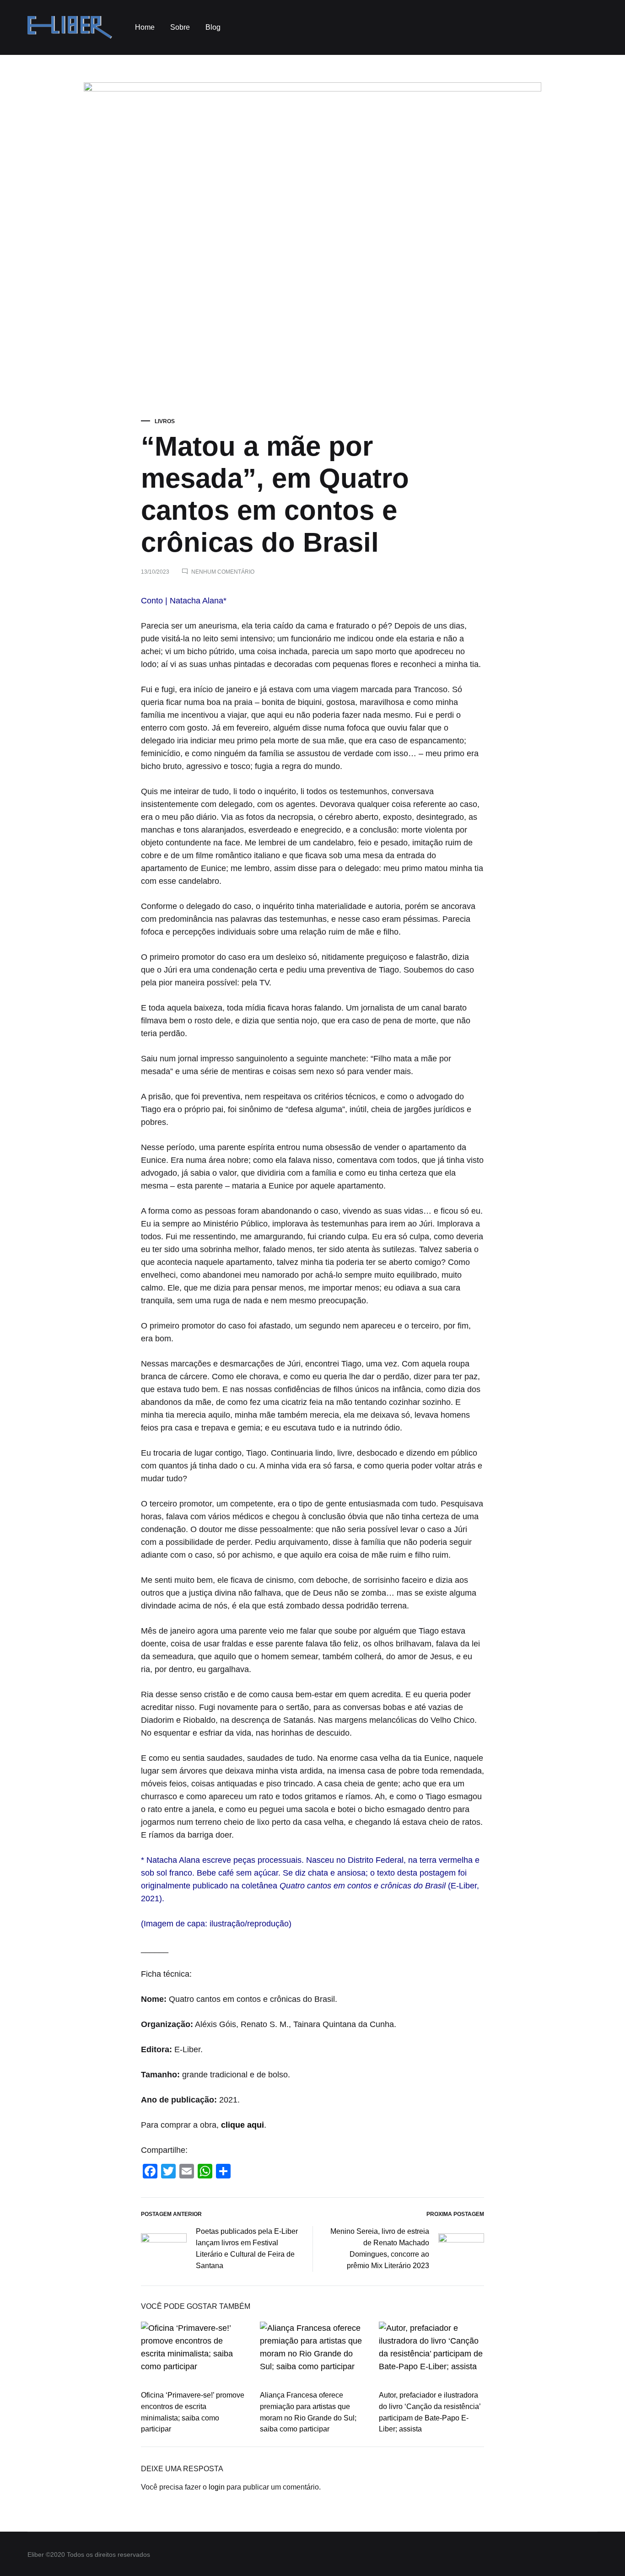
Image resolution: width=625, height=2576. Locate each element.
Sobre (180, 27)
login (217, 2487)
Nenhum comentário (223, 572)
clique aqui (242, 2125)
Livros (165, 421)
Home (145, 27)
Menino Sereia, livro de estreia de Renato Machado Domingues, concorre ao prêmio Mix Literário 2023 (380, 2248)
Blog (213, 27)
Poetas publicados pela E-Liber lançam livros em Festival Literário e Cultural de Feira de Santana (247, 2248)
